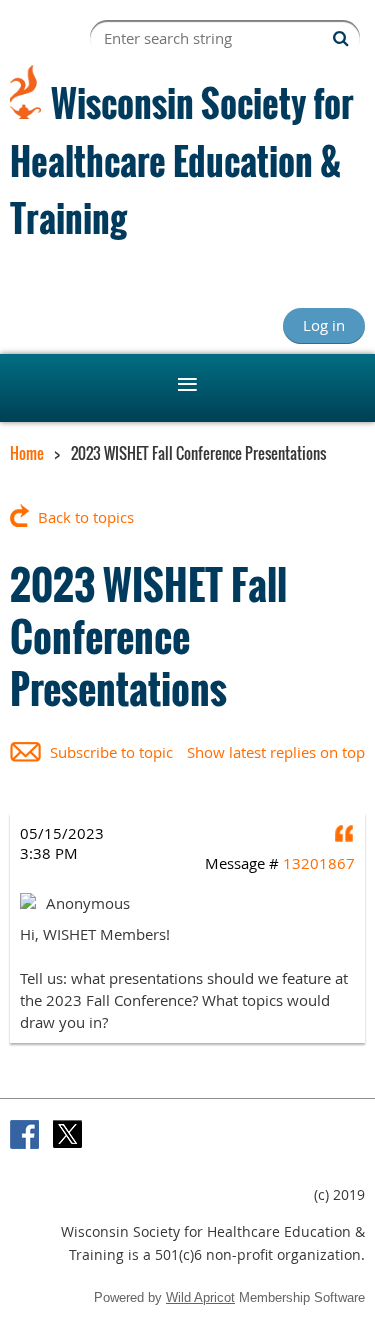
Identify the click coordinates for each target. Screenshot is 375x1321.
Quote (345, 833)
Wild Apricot (200, 1297)
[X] (67, 1134)
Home (27, 453)
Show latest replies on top (276, 752)
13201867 (319, 863)
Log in (324, 325)
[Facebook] (24, 1134)
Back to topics (86, 517)
